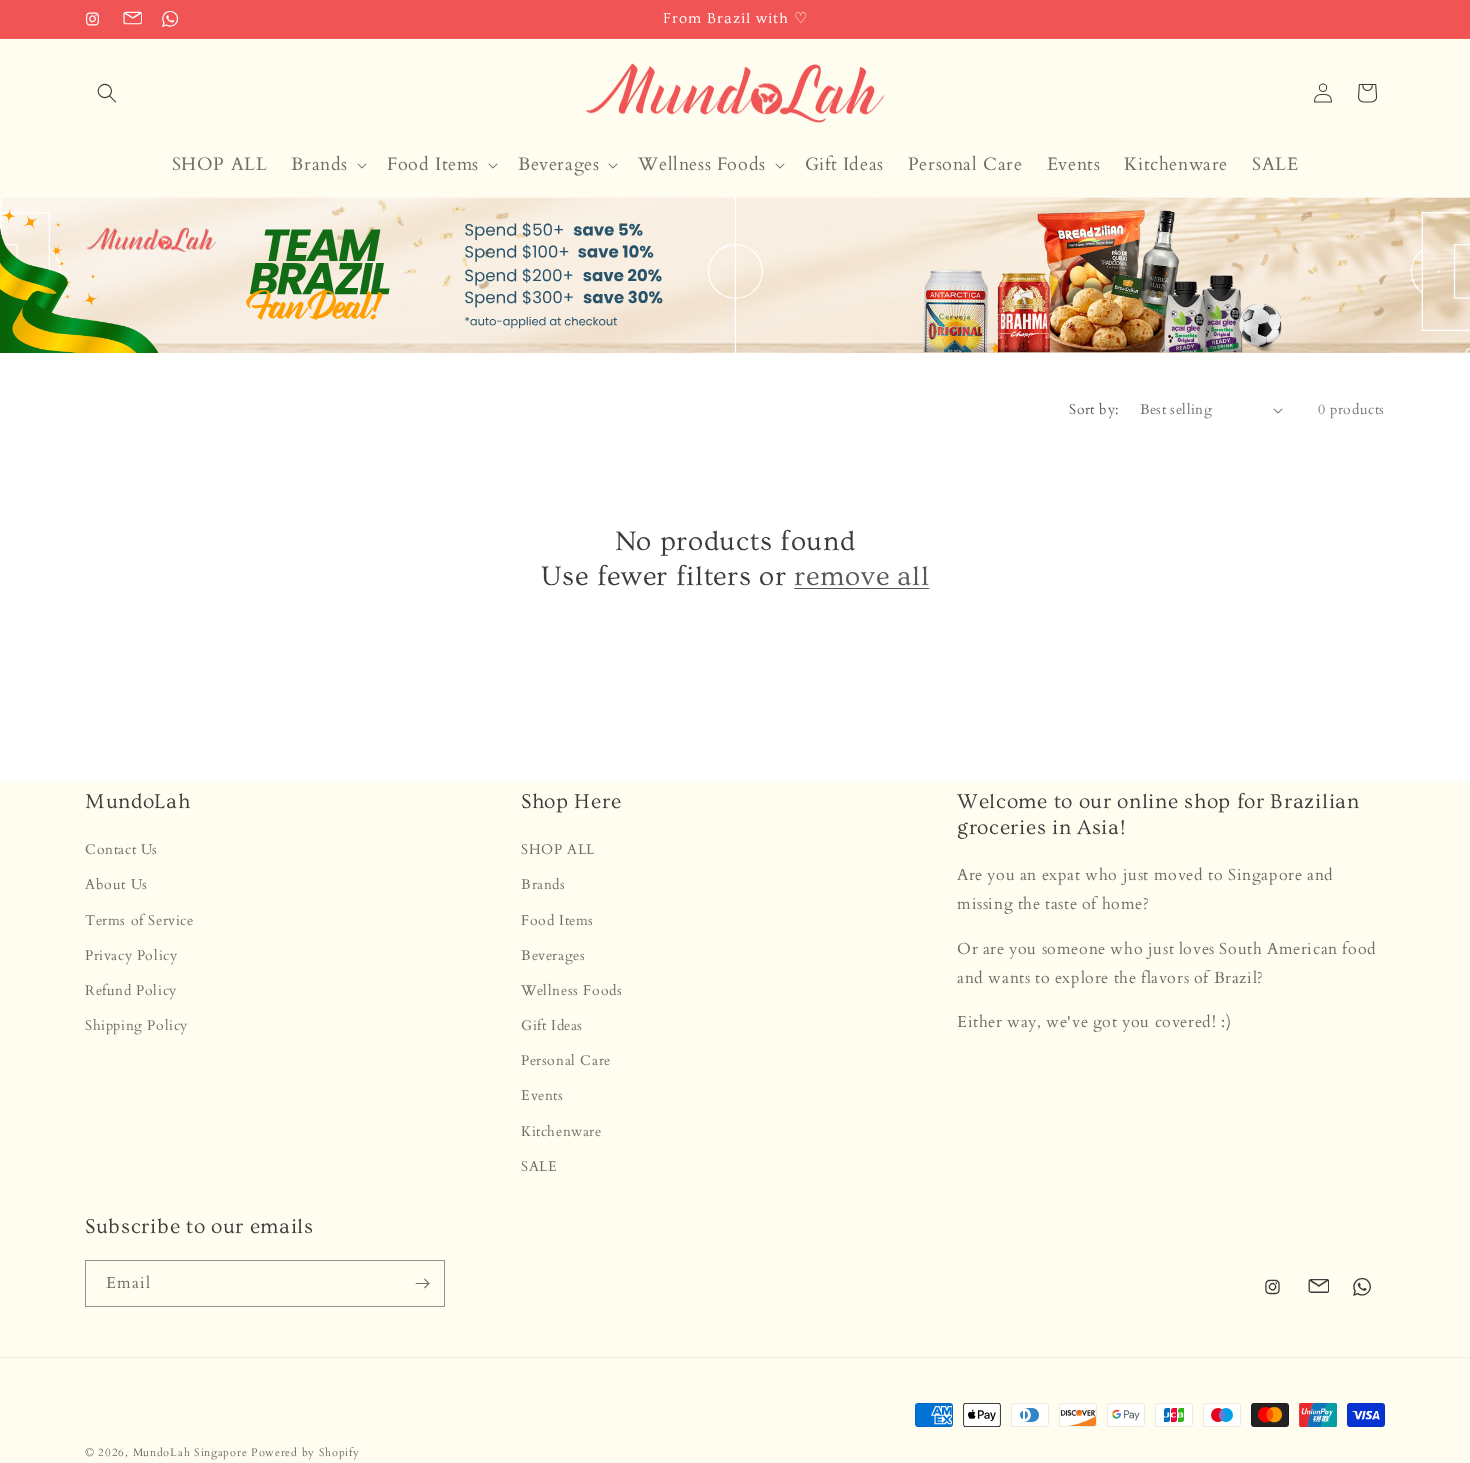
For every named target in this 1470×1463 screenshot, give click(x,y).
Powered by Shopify (305, 1452)
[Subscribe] (422, 1283)
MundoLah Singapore (190, 1452)
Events (542, 1096)
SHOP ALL (558, 849)
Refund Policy (131, 990)
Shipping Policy (136, 1025)
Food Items (557, 920)
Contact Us (121, 849)
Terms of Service (139, 920)
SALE (539, 1166)
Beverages (553, 955)
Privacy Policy (131, 955)
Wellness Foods (571, 990)
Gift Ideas (552, 1025)
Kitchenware (561, 1131)
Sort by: (1094, 409)
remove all (861, 576)
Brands (543, 885)
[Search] (107, 93)
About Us (116, 885)
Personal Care (566, 1060)
